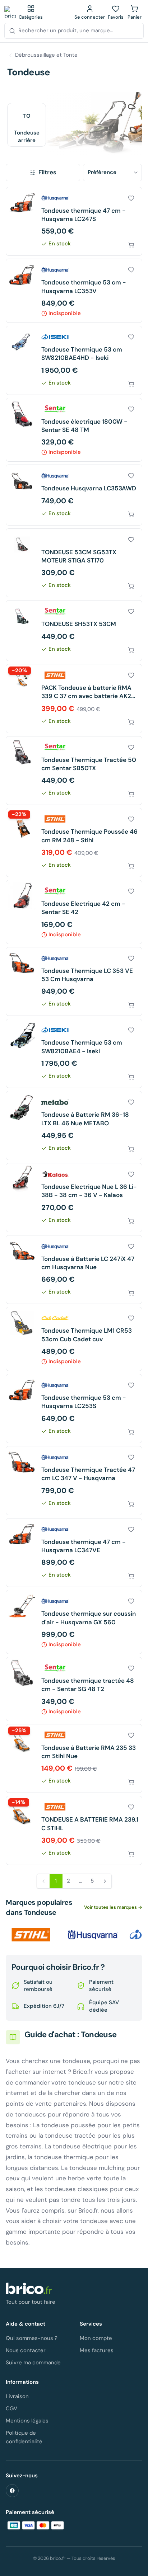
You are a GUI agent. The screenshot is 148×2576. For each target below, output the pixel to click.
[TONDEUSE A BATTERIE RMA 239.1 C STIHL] (74, 1830)
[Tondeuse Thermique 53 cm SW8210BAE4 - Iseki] (74, 1053)
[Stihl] (31, 1935)
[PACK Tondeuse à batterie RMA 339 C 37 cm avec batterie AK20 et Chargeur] (74, 699)
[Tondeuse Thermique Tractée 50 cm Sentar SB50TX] (74, 771)
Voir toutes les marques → (113, 1907)
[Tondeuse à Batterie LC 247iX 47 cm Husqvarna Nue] (74, 1270)
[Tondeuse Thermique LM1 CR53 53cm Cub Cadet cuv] (74, 1339)
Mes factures (97, 2350)
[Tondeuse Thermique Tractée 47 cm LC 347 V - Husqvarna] (74, 1481)
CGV (11, 2408)
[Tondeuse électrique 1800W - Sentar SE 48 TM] (74, 430)
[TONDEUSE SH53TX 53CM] (74, 630)
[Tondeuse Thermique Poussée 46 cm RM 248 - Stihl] (74, 842)
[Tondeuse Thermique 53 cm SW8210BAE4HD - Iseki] (74, 360)
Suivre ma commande (33, 2363)
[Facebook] (12, 2491)
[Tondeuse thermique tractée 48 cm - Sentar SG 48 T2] (74, 1689)
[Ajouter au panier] (131, 245)
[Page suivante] (105, 1881)
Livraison (17, 2396)
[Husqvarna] (93, 1935)
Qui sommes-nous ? (32, 2338)
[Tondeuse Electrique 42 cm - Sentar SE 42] (74, 912)
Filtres (47, 172)
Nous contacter (26, 2350)
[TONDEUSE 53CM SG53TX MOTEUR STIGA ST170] (74, 563)
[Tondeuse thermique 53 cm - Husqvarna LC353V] (74, 291)
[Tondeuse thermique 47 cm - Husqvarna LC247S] (74, 222)
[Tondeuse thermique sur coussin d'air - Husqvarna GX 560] (74, 1622)
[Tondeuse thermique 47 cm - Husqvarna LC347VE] (74, 1553)
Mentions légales (27, 2421)
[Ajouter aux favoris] (131, 198)
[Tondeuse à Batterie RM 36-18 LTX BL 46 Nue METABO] (74, 1125)
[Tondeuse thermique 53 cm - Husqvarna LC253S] (74, 1409)
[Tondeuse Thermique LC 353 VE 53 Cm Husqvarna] (74, 982)
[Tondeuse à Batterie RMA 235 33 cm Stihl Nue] (74, 1759)
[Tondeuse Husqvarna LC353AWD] (74, 495)
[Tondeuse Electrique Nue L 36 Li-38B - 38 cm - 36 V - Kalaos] (74, 1198)
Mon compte (96, 2338)
